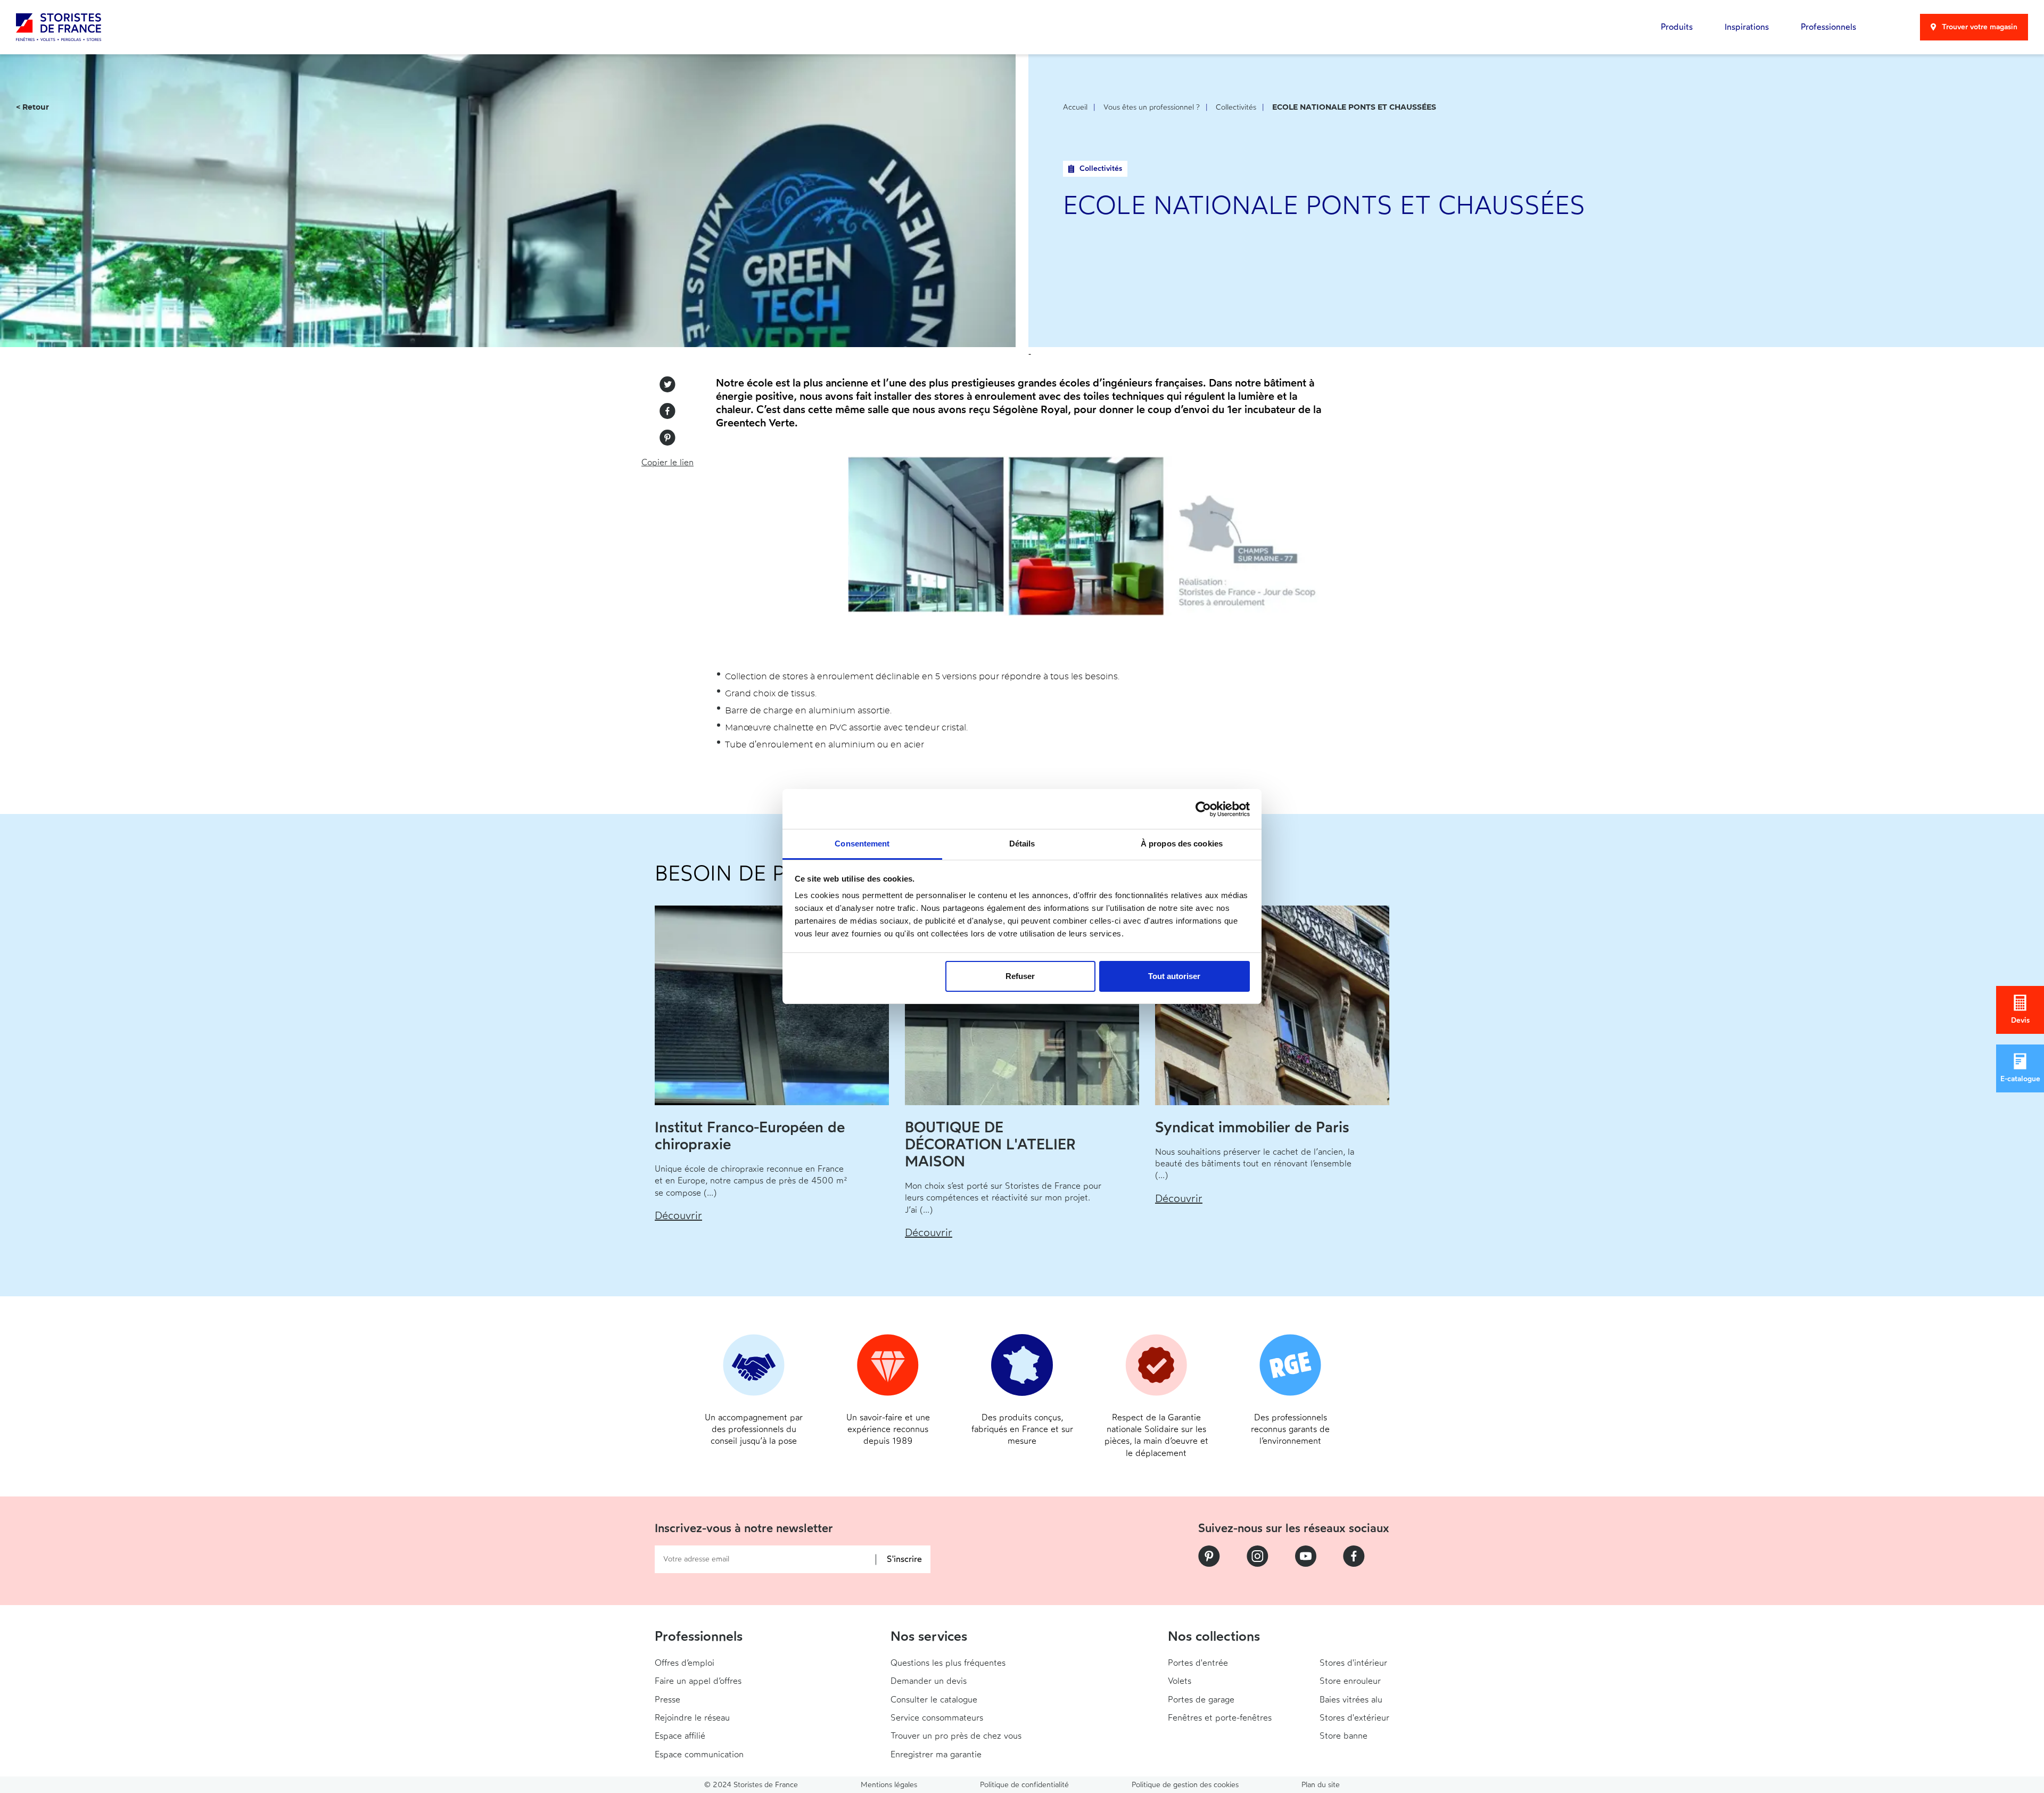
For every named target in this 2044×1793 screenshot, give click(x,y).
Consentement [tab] (862, 844)
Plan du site (1321, 1785)
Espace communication (699, 1754)
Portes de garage (1201, 1700)
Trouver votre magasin (1980, 27)
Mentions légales (889, 1785)
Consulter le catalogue (934, 1700)
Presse (667, 1700)
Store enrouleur (1350, 1681)
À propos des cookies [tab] (1182, 844)
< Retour (32, 108)
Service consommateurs (937, 1718)
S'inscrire (904, 1560)
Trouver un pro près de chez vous (956, 1736)
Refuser (1020, 976)
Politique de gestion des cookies (1185, 1785)
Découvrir (678, 1215)
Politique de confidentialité (1024, 1785)
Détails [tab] (1022, 844)
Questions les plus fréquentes (948, 1663)
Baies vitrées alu (1351, 1700)
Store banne (1344, 1736)
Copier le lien (667, 462)
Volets (1180, 1681)
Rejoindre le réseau (692, 1718)
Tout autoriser (1174, 976)
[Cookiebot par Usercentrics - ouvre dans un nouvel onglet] (1203, 809)
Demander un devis (929, 1681)
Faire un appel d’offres (698, 1681)
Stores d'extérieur (1354, 1718)
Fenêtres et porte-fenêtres (1220, 1718)
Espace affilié (680, 1736)
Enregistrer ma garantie (936, 1754)
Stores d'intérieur (1353, 1663)
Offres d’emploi (685, 1663)
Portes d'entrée (1198, 1663)
